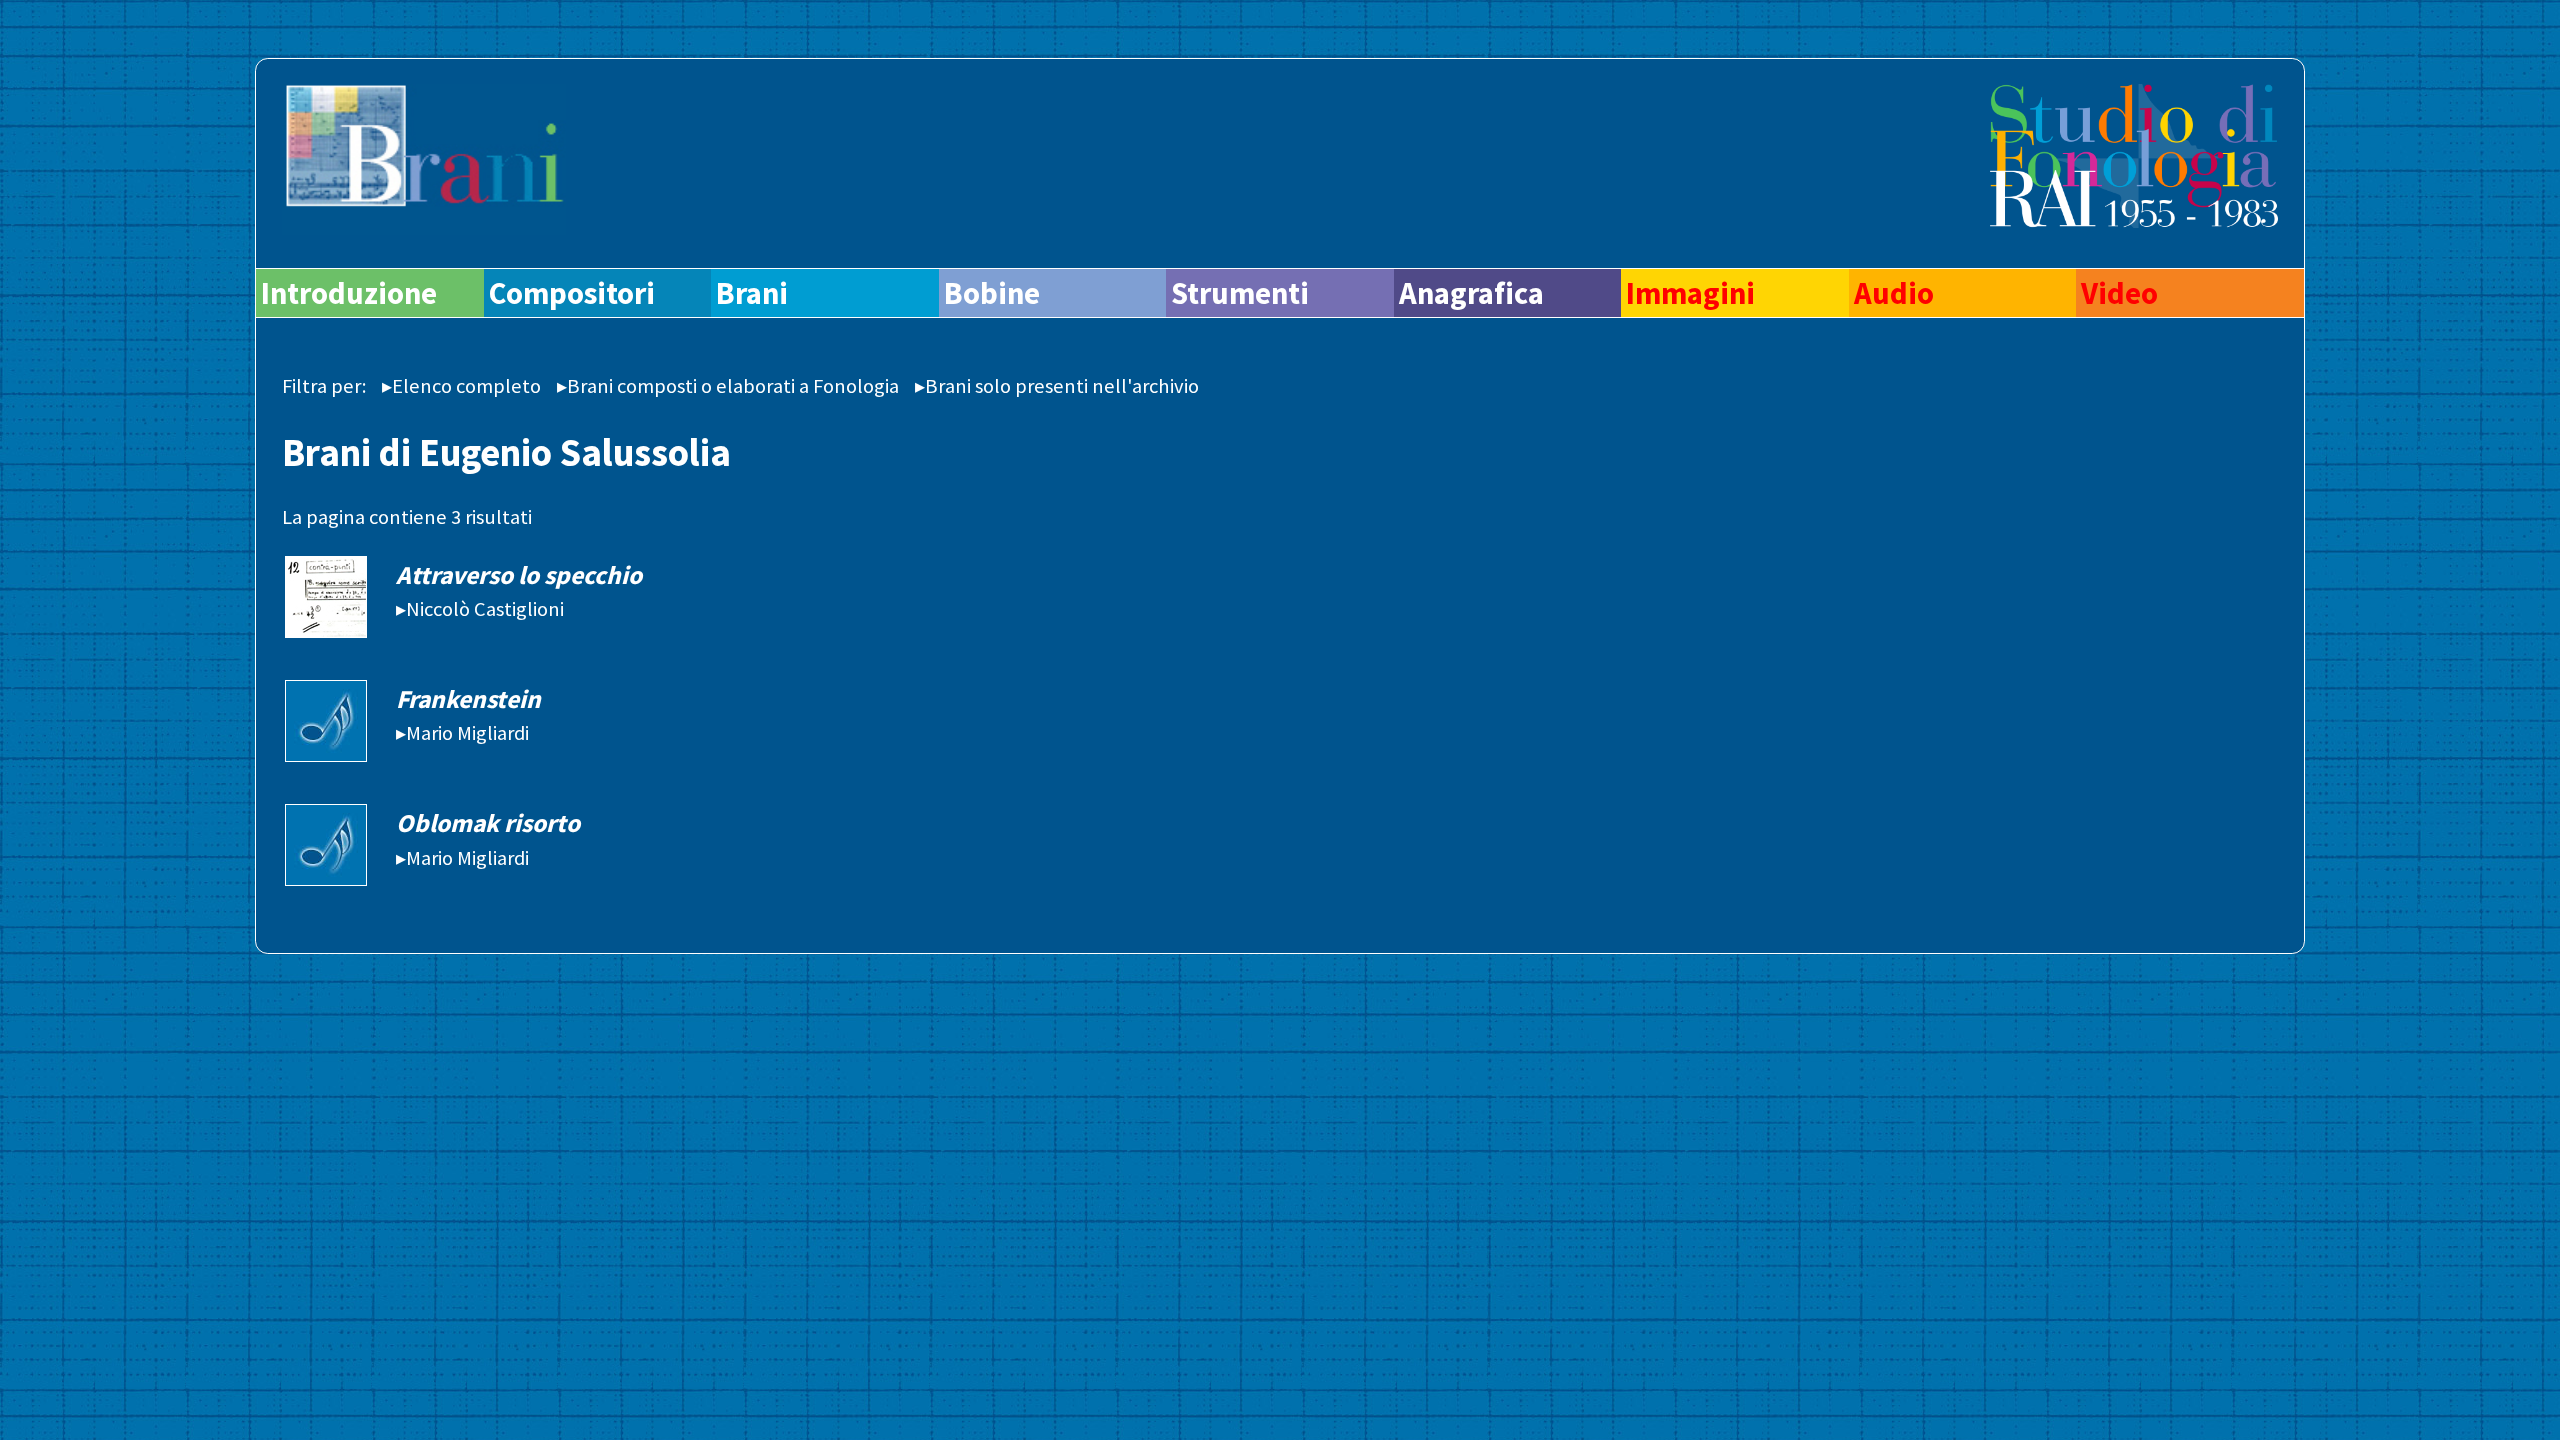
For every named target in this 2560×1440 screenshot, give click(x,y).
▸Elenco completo (461, 386)
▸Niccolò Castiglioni (480, 609)
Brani (752, 293)
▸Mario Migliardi (462, 733)
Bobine (992, 293)
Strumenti (1240, 293)
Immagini (1690, 293)
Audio (1894, 293)
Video (2119, 293)
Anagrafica (1471, 293)
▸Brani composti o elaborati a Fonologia (728, 386)
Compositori (572, 293)
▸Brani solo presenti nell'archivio (1057, 386)
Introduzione (349, 293)
